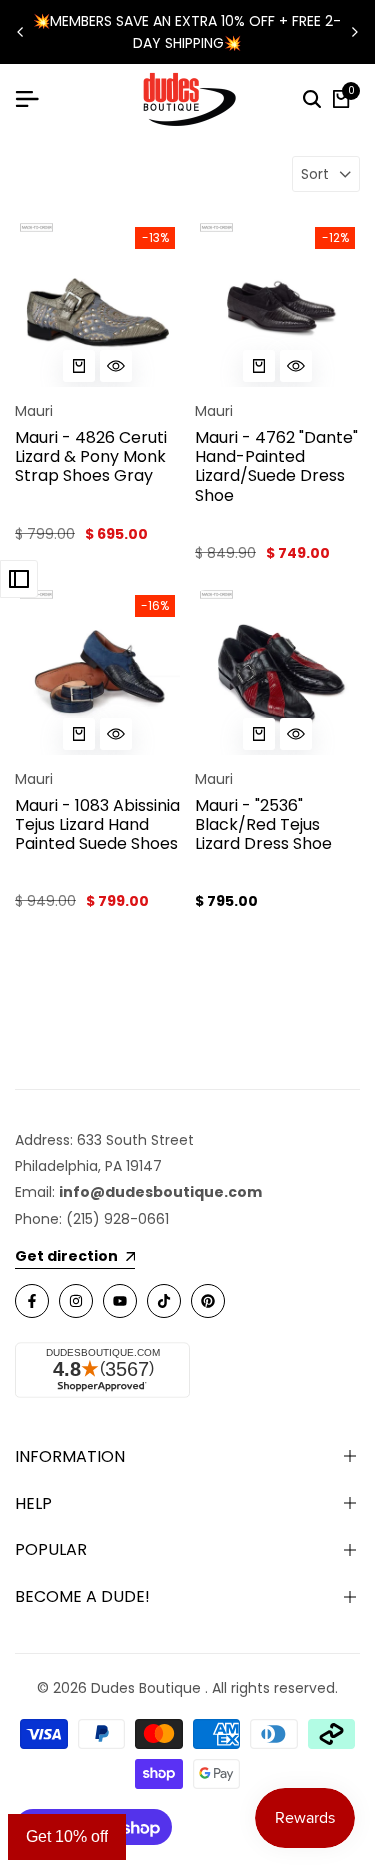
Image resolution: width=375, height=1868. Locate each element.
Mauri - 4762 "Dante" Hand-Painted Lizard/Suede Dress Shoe (276, 466)
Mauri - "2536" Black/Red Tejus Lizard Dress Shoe (263, 825)
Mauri (34, 411)
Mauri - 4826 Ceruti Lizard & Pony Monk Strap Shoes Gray (91, 457)
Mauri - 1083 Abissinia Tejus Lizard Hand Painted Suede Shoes (97, 825)
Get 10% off (67, 1836)
